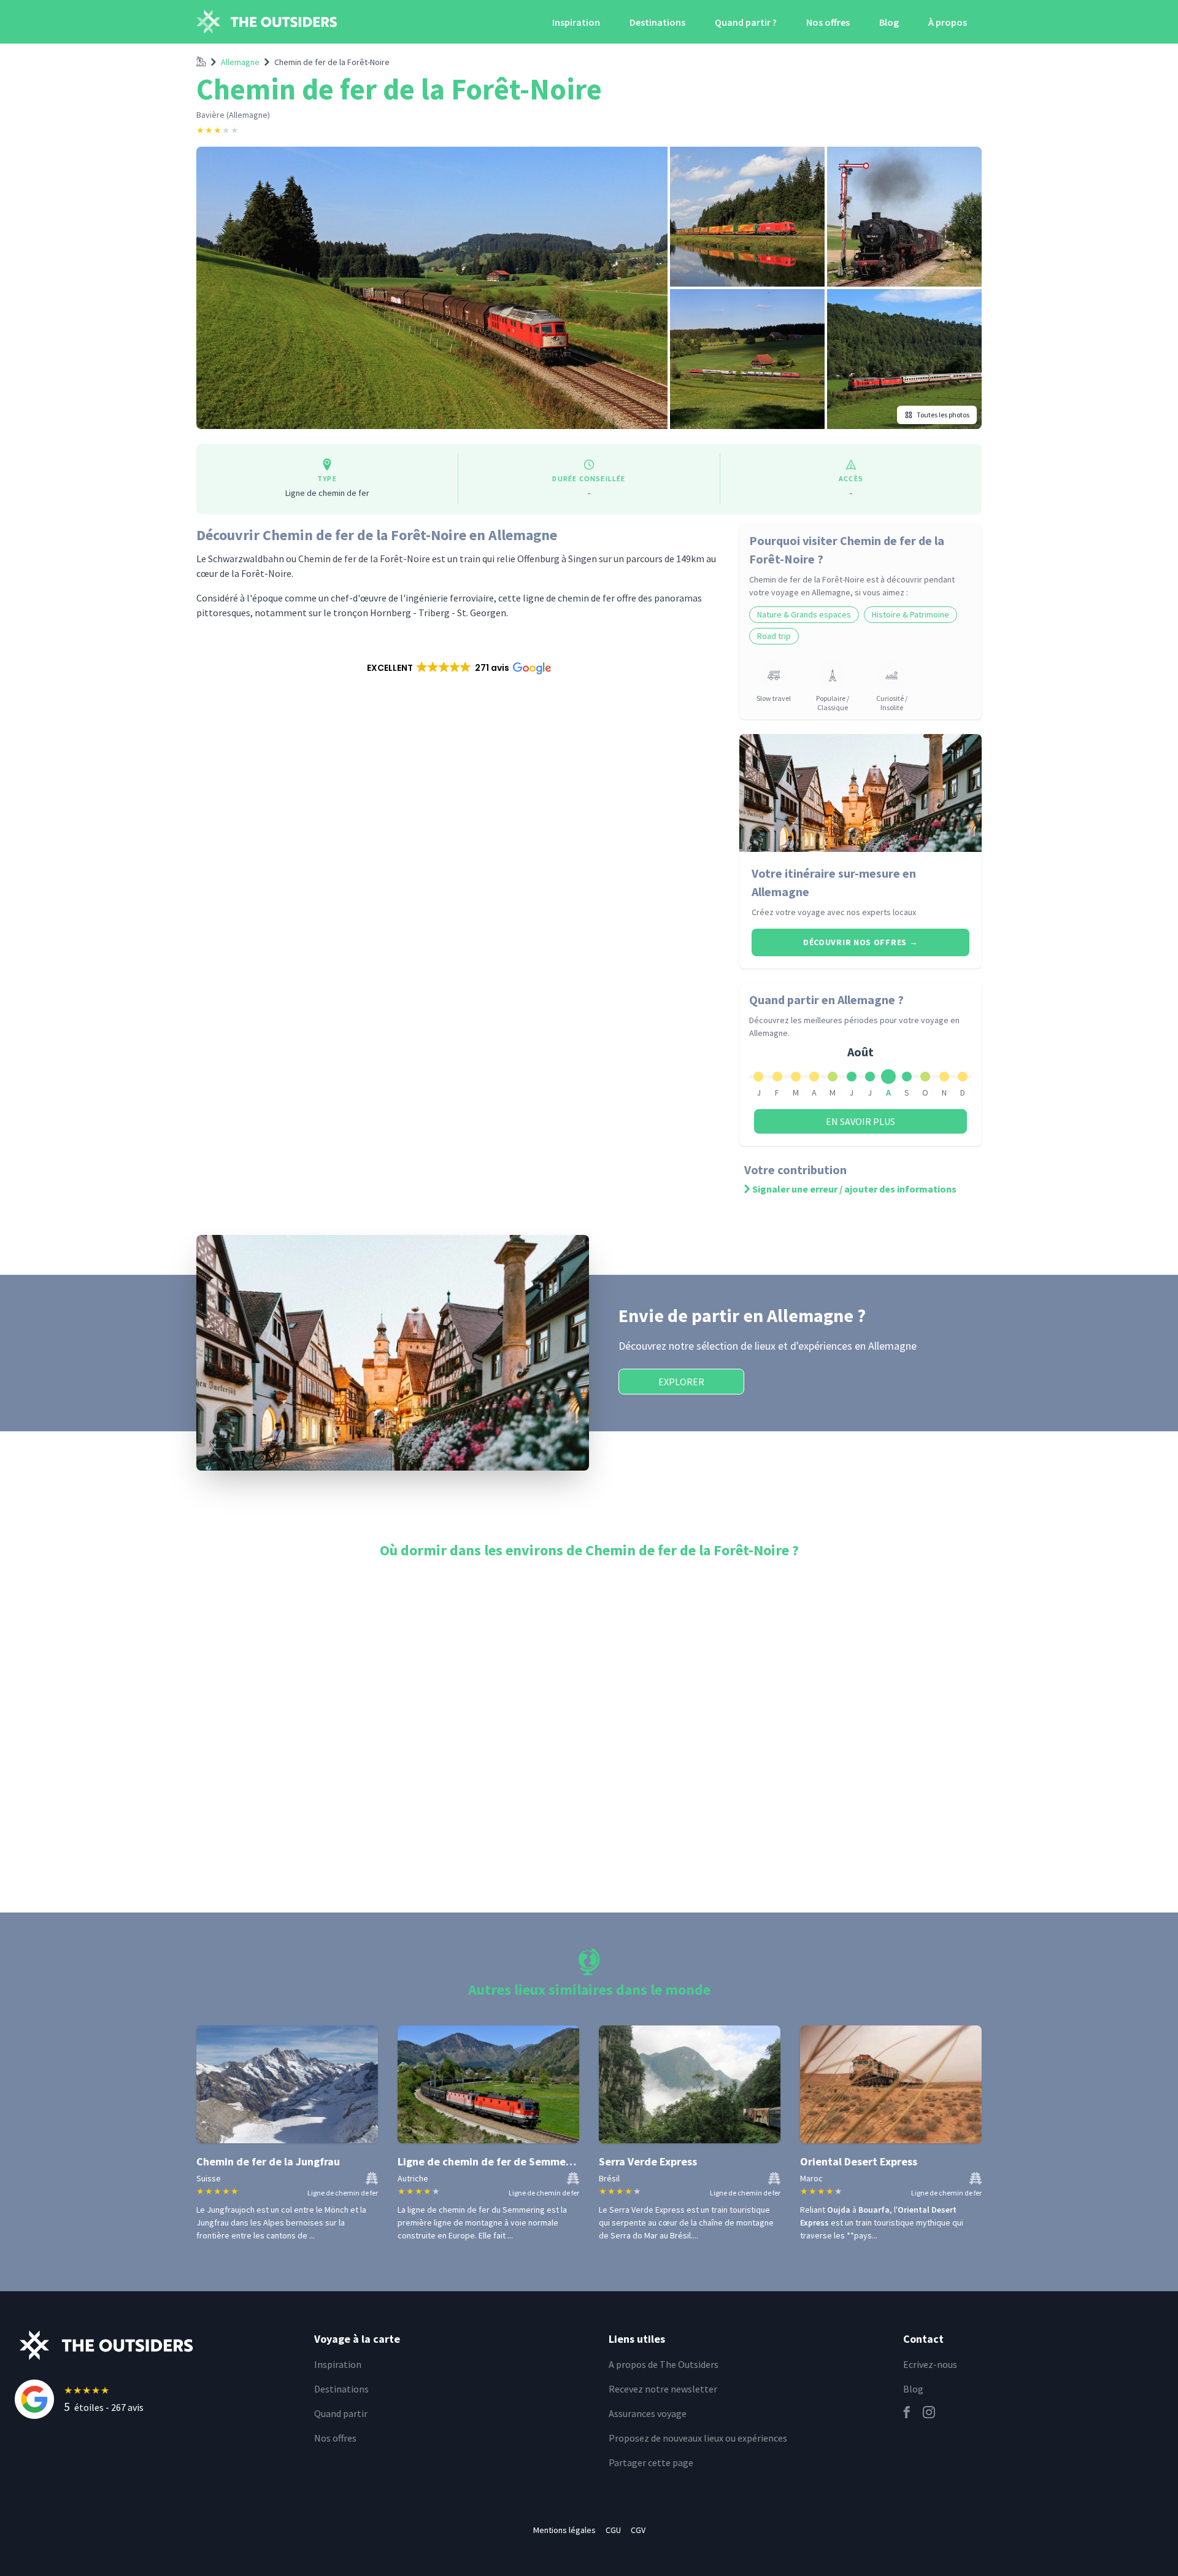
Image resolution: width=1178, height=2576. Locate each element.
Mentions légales (564, 2530)
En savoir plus (860, 1121)
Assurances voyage (648, 2413)
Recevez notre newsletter (663, 2389)
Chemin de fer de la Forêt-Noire (332, 62)
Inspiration (576, 22)
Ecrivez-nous (930, 2364)
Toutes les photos (943, 415)
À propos (948, 22)
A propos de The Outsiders (664, 2364)
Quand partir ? (746, 22)
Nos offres (828, 22)
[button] (458, 668)
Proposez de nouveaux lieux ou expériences (698, 2438)
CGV (638, 2530)
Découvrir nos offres (860, 942)
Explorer (681, 1382)
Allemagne (240, 62)
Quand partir (341, 2413)
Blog (889, 22)
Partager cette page (651, 2462)
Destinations (657, 22)
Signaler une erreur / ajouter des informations (854, 1189)
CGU (613, 2530)
